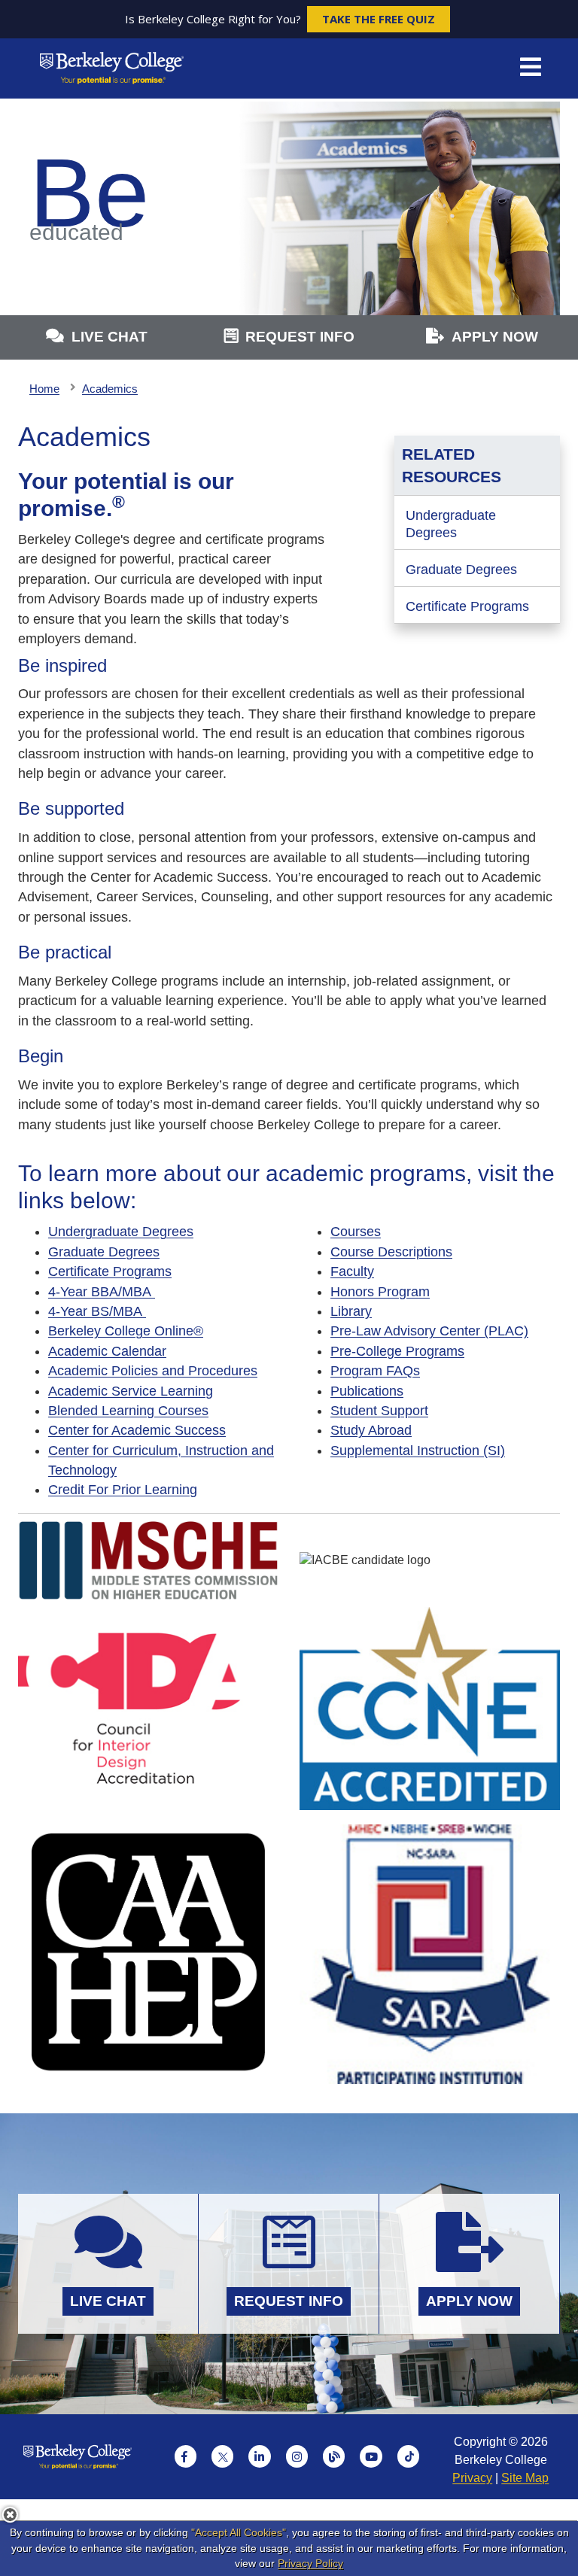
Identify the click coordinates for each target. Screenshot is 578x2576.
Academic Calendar (107, 1351)
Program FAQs (375, 1371)
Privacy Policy (310, 2563)
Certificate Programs (467, 606)
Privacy (472, 2478)
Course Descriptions (391, 1252)
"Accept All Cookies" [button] (239, 2532)
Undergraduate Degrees (451, 524)
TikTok (409, 2456)
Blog (334, 2456)
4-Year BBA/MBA (102, 1292)
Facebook (186, 2456)
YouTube (371, 2456)
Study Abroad (371, 1430)
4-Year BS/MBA (97, 1311)
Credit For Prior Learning (123, 1490)
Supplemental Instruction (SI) (418, 1451)
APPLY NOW (495, 337)
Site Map (525, 2478)
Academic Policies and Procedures (153, 1371)
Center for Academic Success (137, 1430)
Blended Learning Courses (128, 1411)
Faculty (352, 1271)
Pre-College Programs (397, 1351)
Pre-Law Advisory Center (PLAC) (429, 1331)
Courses (356, 1232)
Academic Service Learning (131, 1391)
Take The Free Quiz (379, 19)
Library (351, 1311)
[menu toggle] (531, 68)
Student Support (379, 1411)
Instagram (297, 2456)
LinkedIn (260, 2456)
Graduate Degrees (461, 570)
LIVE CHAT (110, 337)
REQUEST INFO (300, 337)
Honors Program (380, 1292)
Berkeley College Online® (126, 1331)
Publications (367, 1391)
